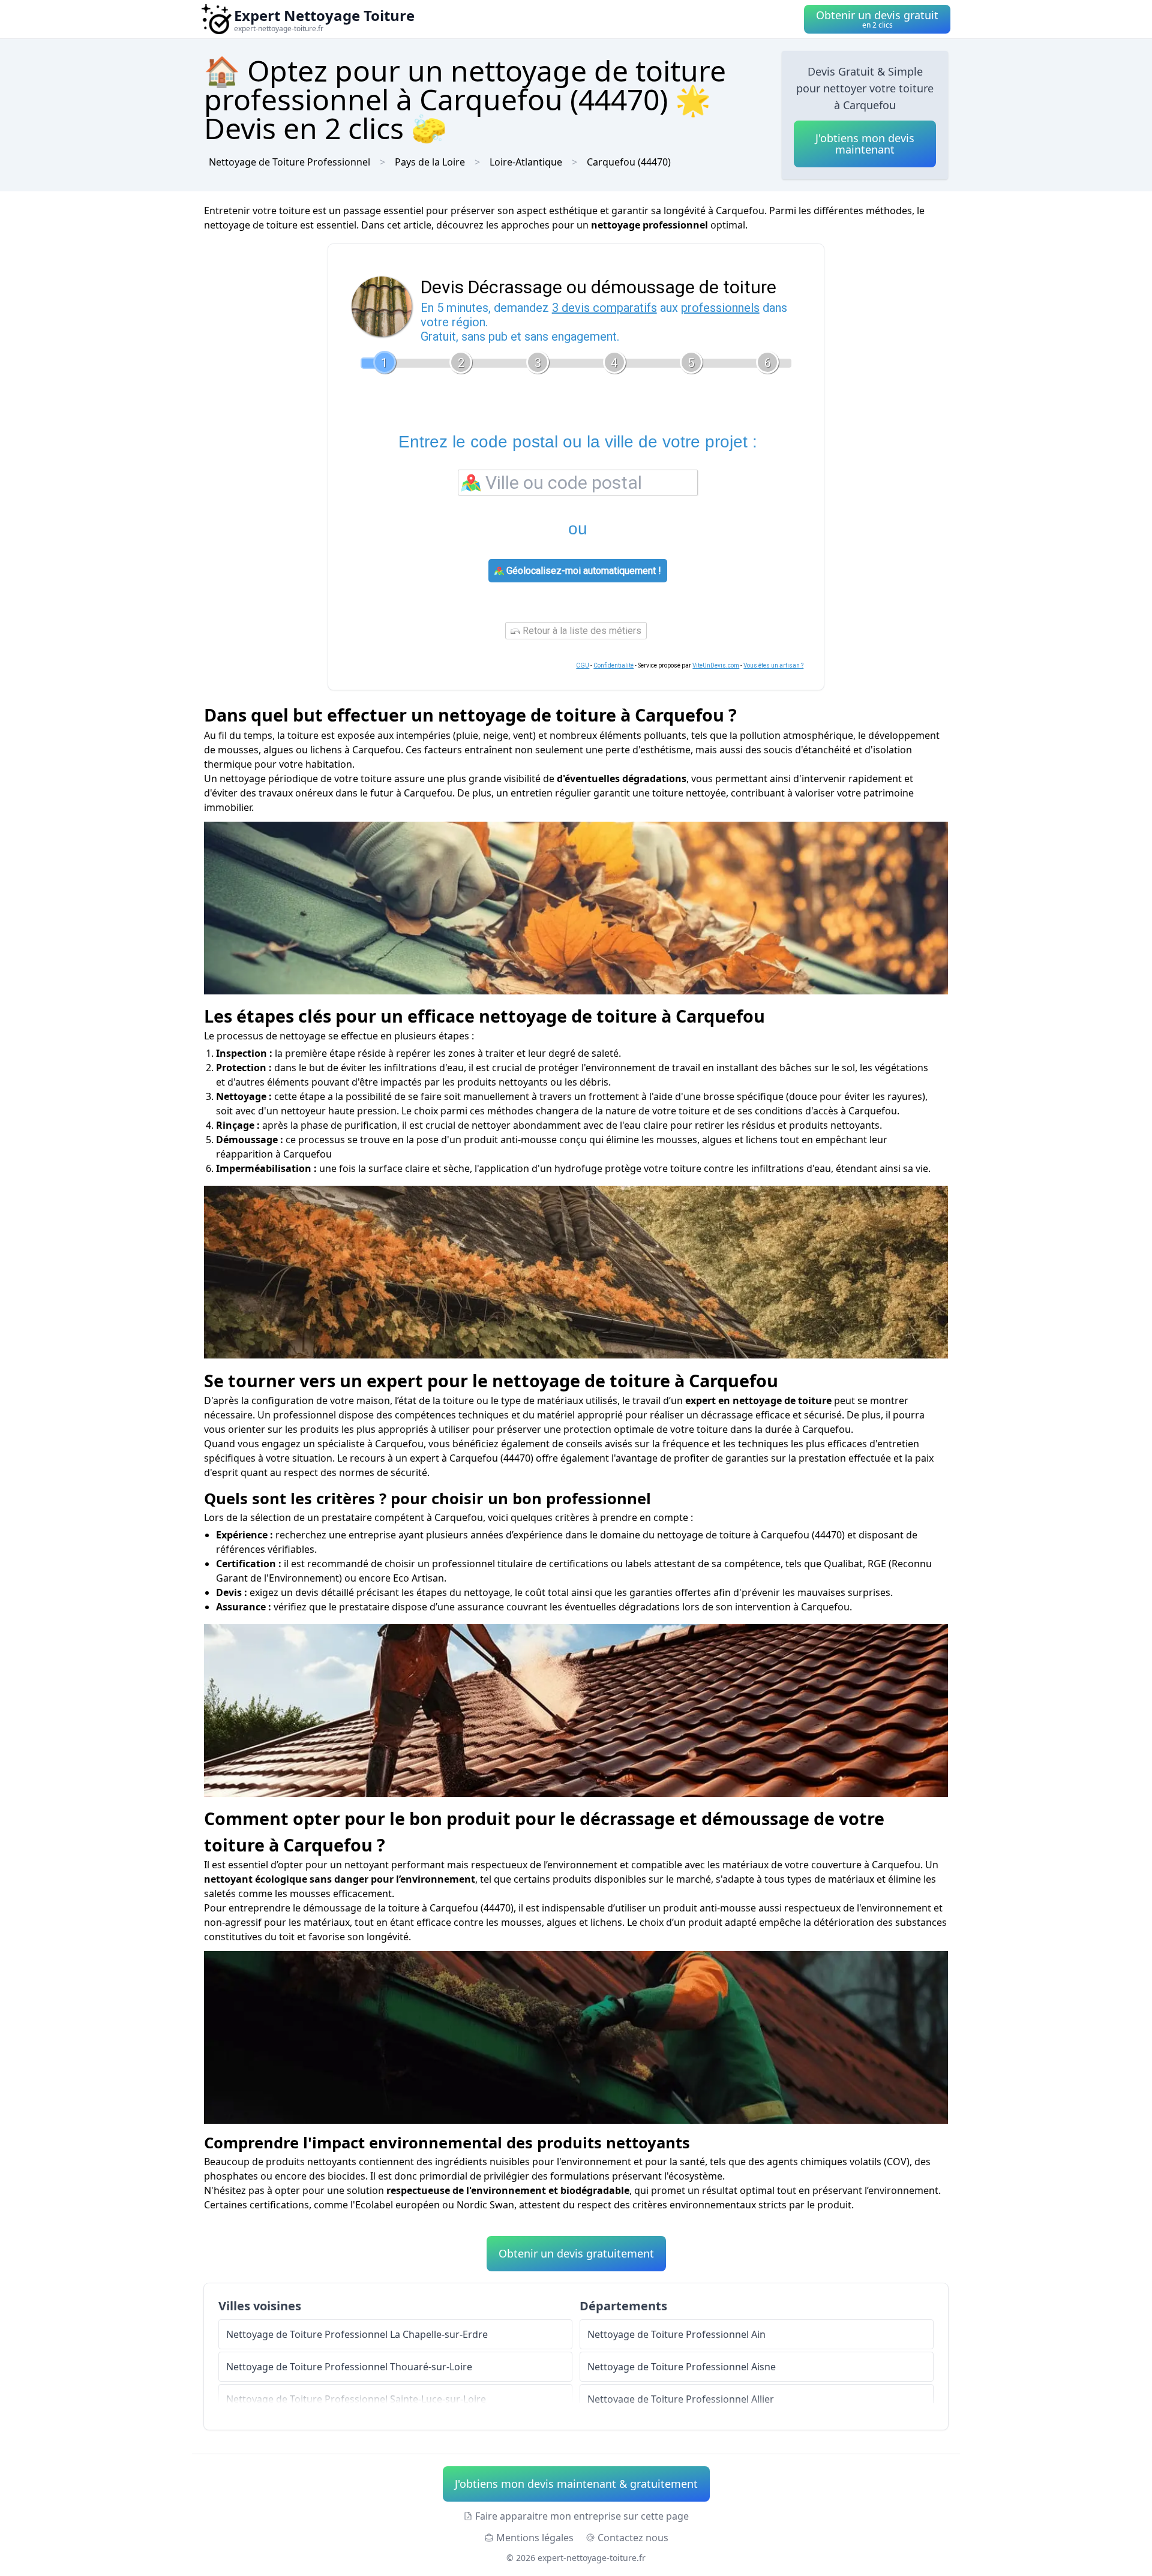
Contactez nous (633, 2538)
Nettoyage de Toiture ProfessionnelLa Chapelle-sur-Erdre (357, 2334)
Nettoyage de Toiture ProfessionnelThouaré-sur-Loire (349, 2367)
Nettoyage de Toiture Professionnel (289, 162)
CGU (583, 665)
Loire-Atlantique (526, 162)
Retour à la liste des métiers (581, 631)
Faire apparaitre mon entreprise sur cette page (582, 2516)
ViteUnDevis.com (716, 665)
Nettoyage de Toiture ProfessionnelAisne (682, 2367)
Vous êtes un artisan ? (773, 665)
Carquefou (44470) (629, 162)
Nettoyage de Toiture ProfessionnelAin (676, 2334)
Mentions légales (535, 2538)
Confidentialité (613, 665)
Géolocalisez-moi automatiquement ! (583, 571)
